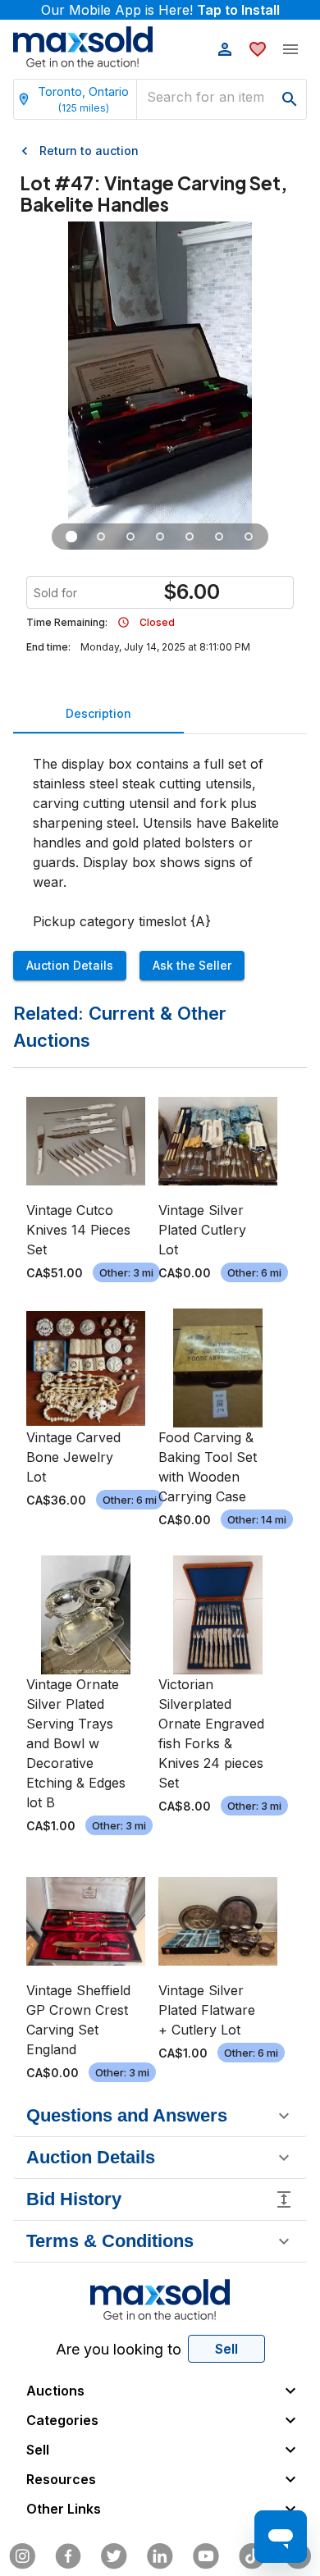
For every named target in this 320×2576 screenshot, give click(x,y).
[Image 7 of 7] (249, 537)
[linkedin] (160, 2556)
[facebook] (68, 2556)
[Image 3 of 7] (130, 537)
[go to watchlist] (258, 49)
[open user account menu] (225, 49)
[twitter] (114, 2556)
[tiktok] (252, 2556)
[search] (290, 99)
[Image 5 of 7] (190, 537)
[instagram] (22, 2556)
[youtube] (206, 2556)
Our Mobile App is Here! (160, 10)
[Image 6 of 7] (219, 537)
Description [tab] (98, 713)
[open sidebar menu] (290, 49)
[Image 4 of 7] (160, 537)
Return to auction (89, 151)
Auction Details (70, 965)
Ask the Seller (192, 965)
